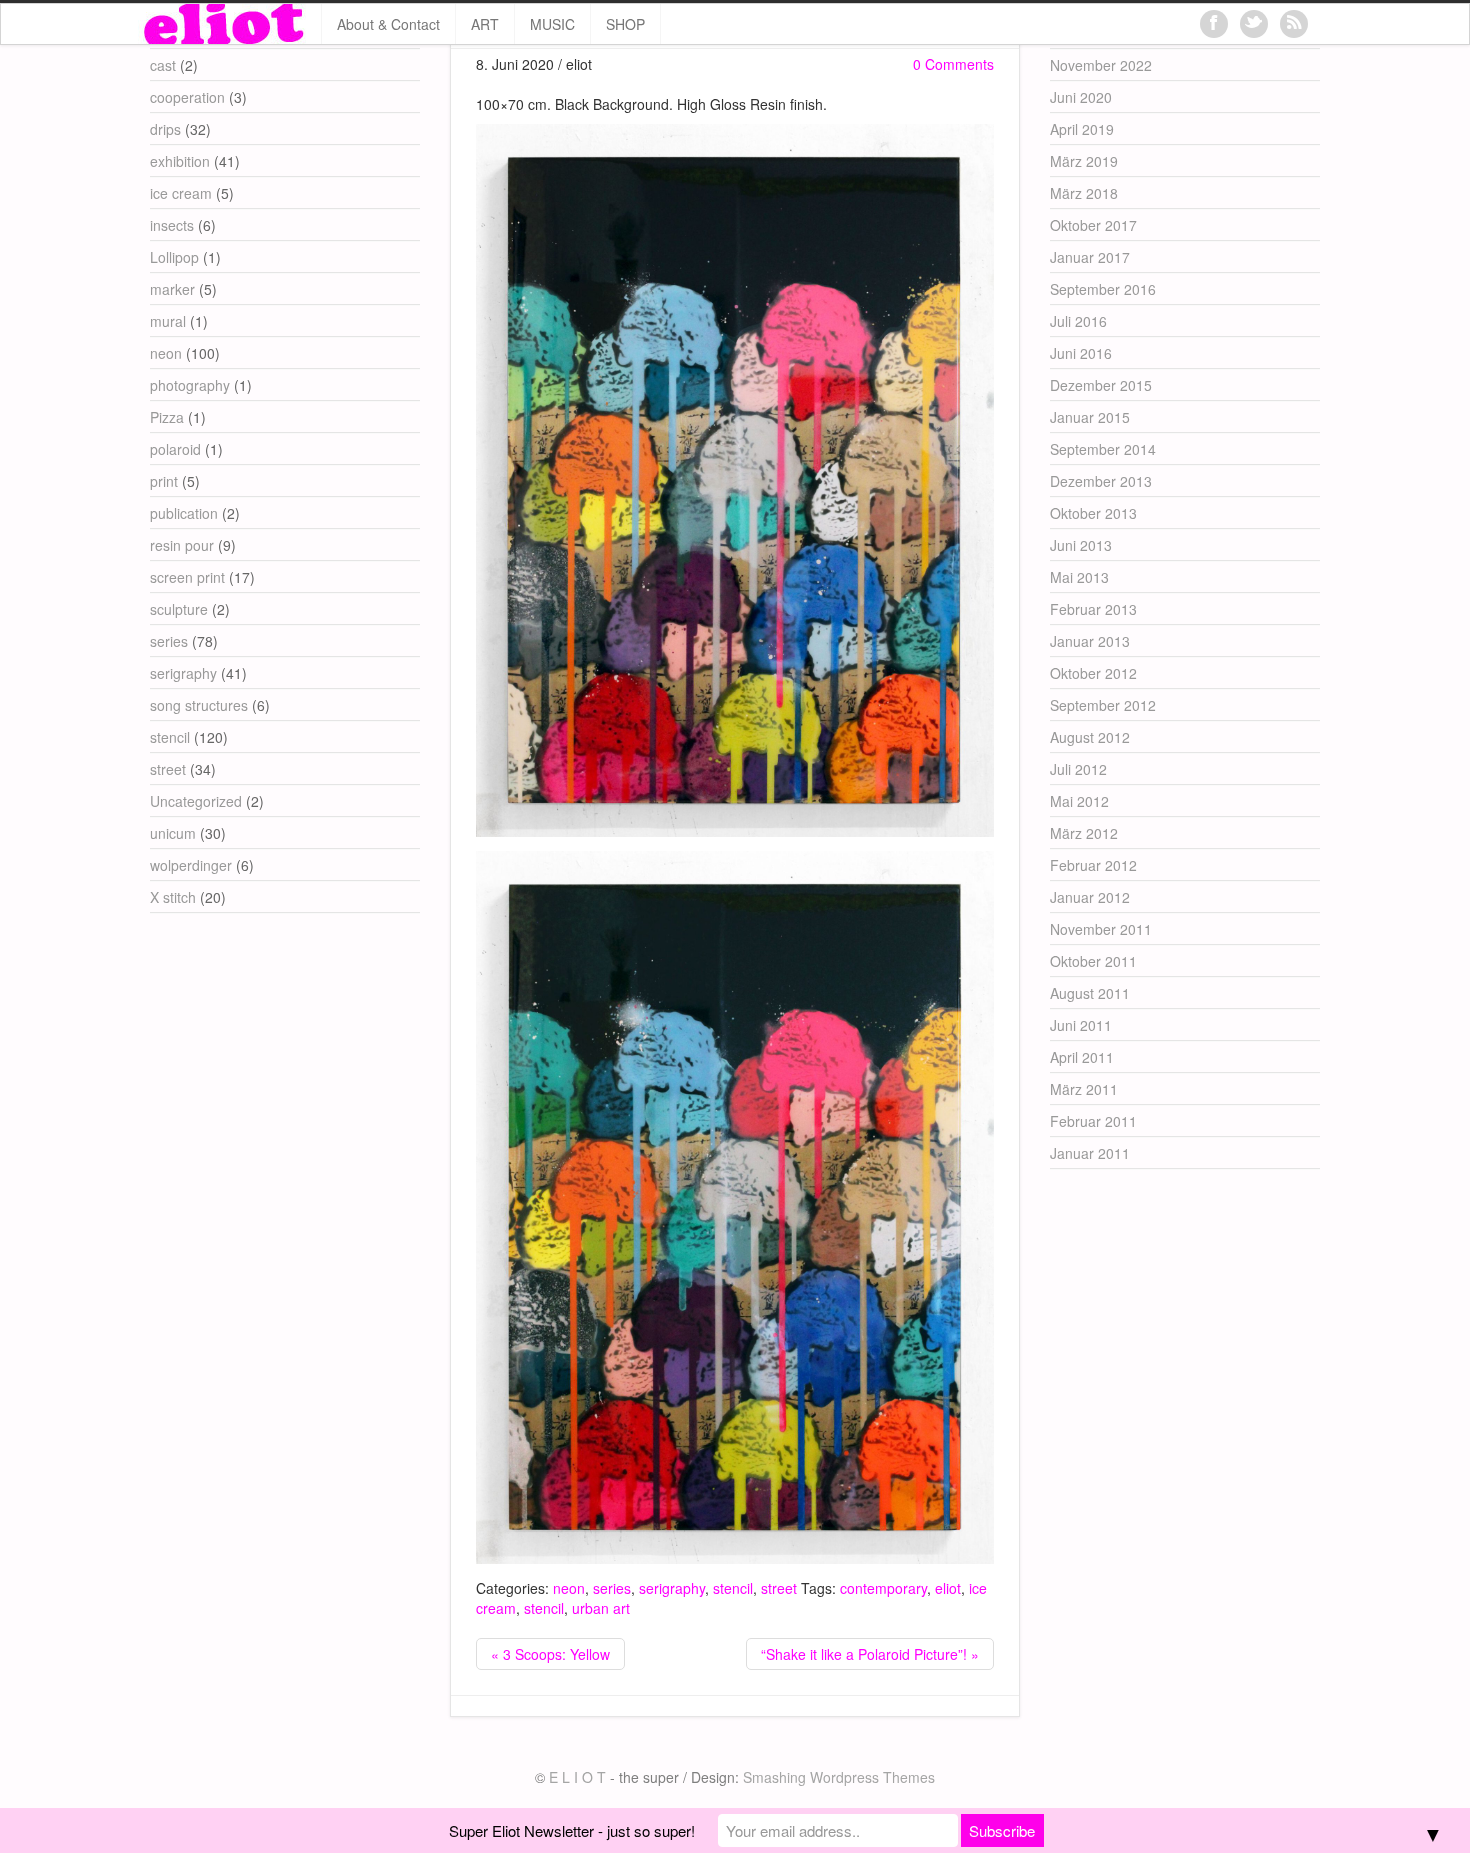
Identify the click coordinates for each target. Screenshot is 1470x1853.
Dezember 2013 (1101, 481)
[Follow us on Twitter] (1254, 24)
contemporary (883, 1588)
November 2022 (1101, 65)
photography (190, 385)
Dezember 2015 (1101, 385)
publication (184, 513)
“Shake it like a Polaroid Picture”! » (870, 1654)
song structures (199, 705)
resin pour (182, 545)
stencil (733, 1588)
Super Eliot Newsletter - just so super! (572, 1830)
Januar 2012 (1090, 897)
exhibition (180, 161)
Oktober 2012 (1093, 673)
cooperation (187, 97)
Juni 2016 (1081, 353)
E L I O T (577, 1777)
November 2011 (1101, 929)
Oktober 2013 (1093, 513)
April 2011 (1082, 1057)
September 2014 (1103, 449)
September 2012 (1103, 705)
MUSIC (552, 24)
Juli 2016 (1078, 321)
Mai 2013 (1079, 577)
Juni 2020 (1081, 97)
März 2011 (1084, 1089)
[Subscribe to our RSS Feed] (1294, 24)
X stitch (173, 897)
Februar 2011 (1093, 1121)
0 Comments (953, 64)
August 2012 (1090, 737)
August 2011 (1090, 993)
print (164, 481)
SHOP (625, 24)
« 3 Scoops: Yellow (550, 1654)
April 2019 (1082, 129)
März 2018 (1084, 193)
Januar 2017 (1090, 257)
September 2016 (1103, 289)
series (612, 1588)
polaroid (175, 449)
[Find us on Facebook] (1214, 24)
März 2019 (1084, 161)
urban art (601, 1608)
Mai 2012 (1079, 801)
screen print (187, 577)
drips (165, 129)
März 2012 (1084, 833)
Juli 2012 (1078, 769)
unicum (173, 833)
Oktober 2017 (1093, 225)
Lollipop (174, 257)
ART (485, 24)
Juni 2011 (1081, 1025)
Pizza (167, 417)
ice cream (181, 193)
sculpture (179, 609)
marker (172, 289)
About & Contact (388, 24)
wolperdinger (191, 865)
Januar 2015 (1090, 417)
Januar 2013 (1090, 641)
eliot (948, 1588)
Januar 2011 (1090, 1153)
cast (163, 65)
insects (172, 225)
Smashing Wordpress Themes (839, 1777)
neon (569, 1588)
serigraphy (672, 1588)
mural (168, 321)
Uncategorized (196, 801)
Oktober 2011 (1093, 961)
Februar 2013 (1093, 609)
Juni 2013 (1081, 545)
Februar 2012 (1093, 865)
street (779, 1588)
